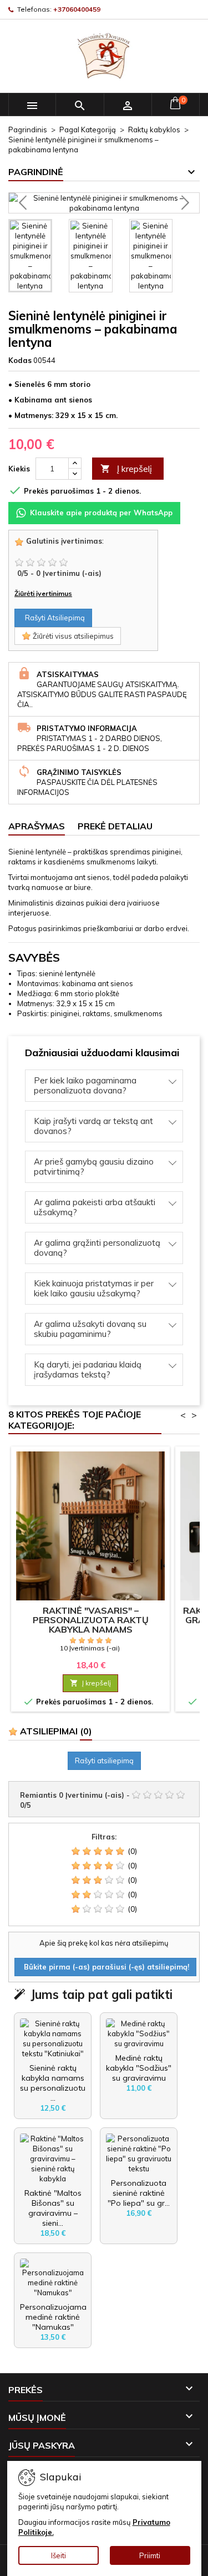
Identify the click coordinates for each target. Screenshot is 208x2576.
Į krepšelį (126, 469)
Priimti (150, 2555)
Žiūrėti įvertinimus (43, 593)
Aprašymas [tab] (37, 826)
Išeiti (59, 2555)
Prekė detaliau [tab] (115, 826)
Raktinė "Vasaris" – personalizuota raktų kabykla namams (91, 1620)
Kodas (20, 360)
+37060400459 (77, 9)
